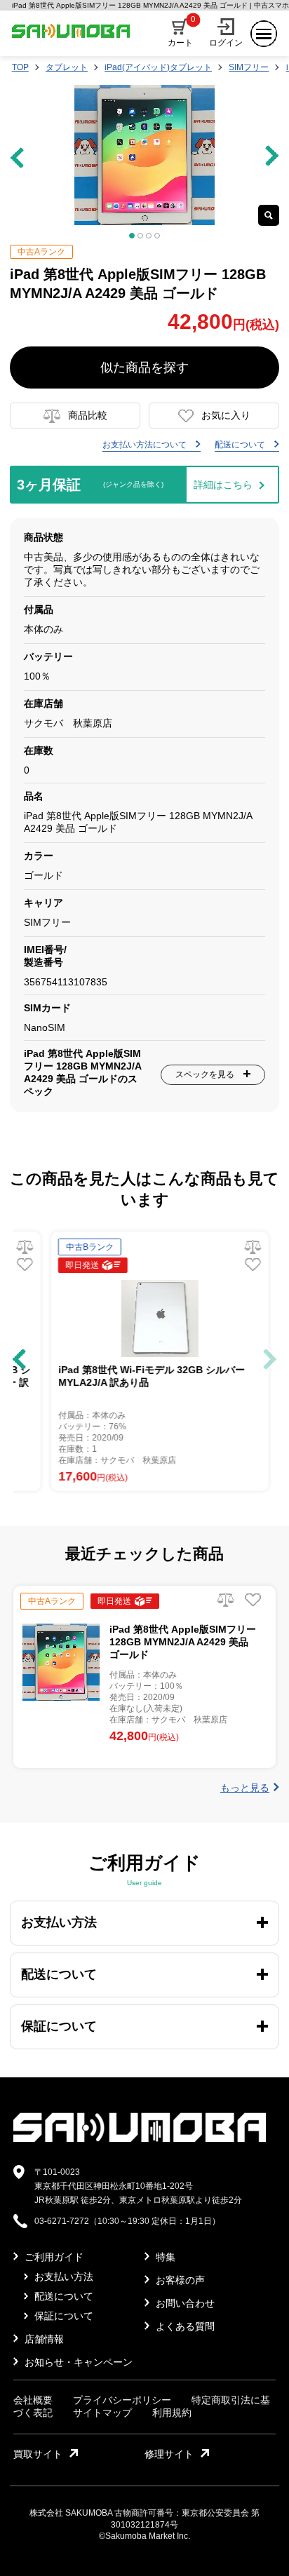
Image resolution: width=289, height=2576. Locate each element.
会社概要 (33, 2400)
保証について (62, 2316)
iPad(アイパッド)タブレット (158, 67)
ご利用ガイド (53, 2257)
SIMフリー (249, 67)
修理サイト (169, 2454)
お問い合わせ (184, 2303)
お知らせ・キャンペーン (77, 2362)
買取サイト (38, 2454)
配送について (241, 445)
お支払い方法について (146, 445)
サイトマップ (102, 2413)
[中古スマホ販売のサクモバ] (140, 2139)
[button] (19, 1359)
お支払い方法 (62, 2277)
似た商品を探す (144, 367)
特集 (164, 2257)
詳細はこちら (223, 485)
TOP (20, 67)
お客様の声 (179, 2280)
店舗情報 (43, 2339)
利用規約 (172, 2413)
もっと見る (245, 1788)
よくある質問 (184, 2326)
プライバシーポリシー (122, 2400)
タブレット (67, 67)
